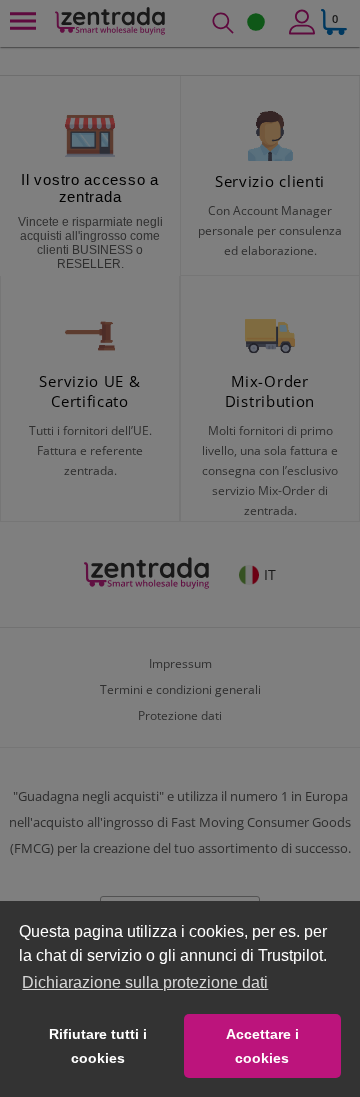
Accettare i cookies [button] (262, 1046)
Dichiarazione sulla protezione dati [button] (145, 982)
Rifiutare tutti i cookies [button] (98, 1046)
